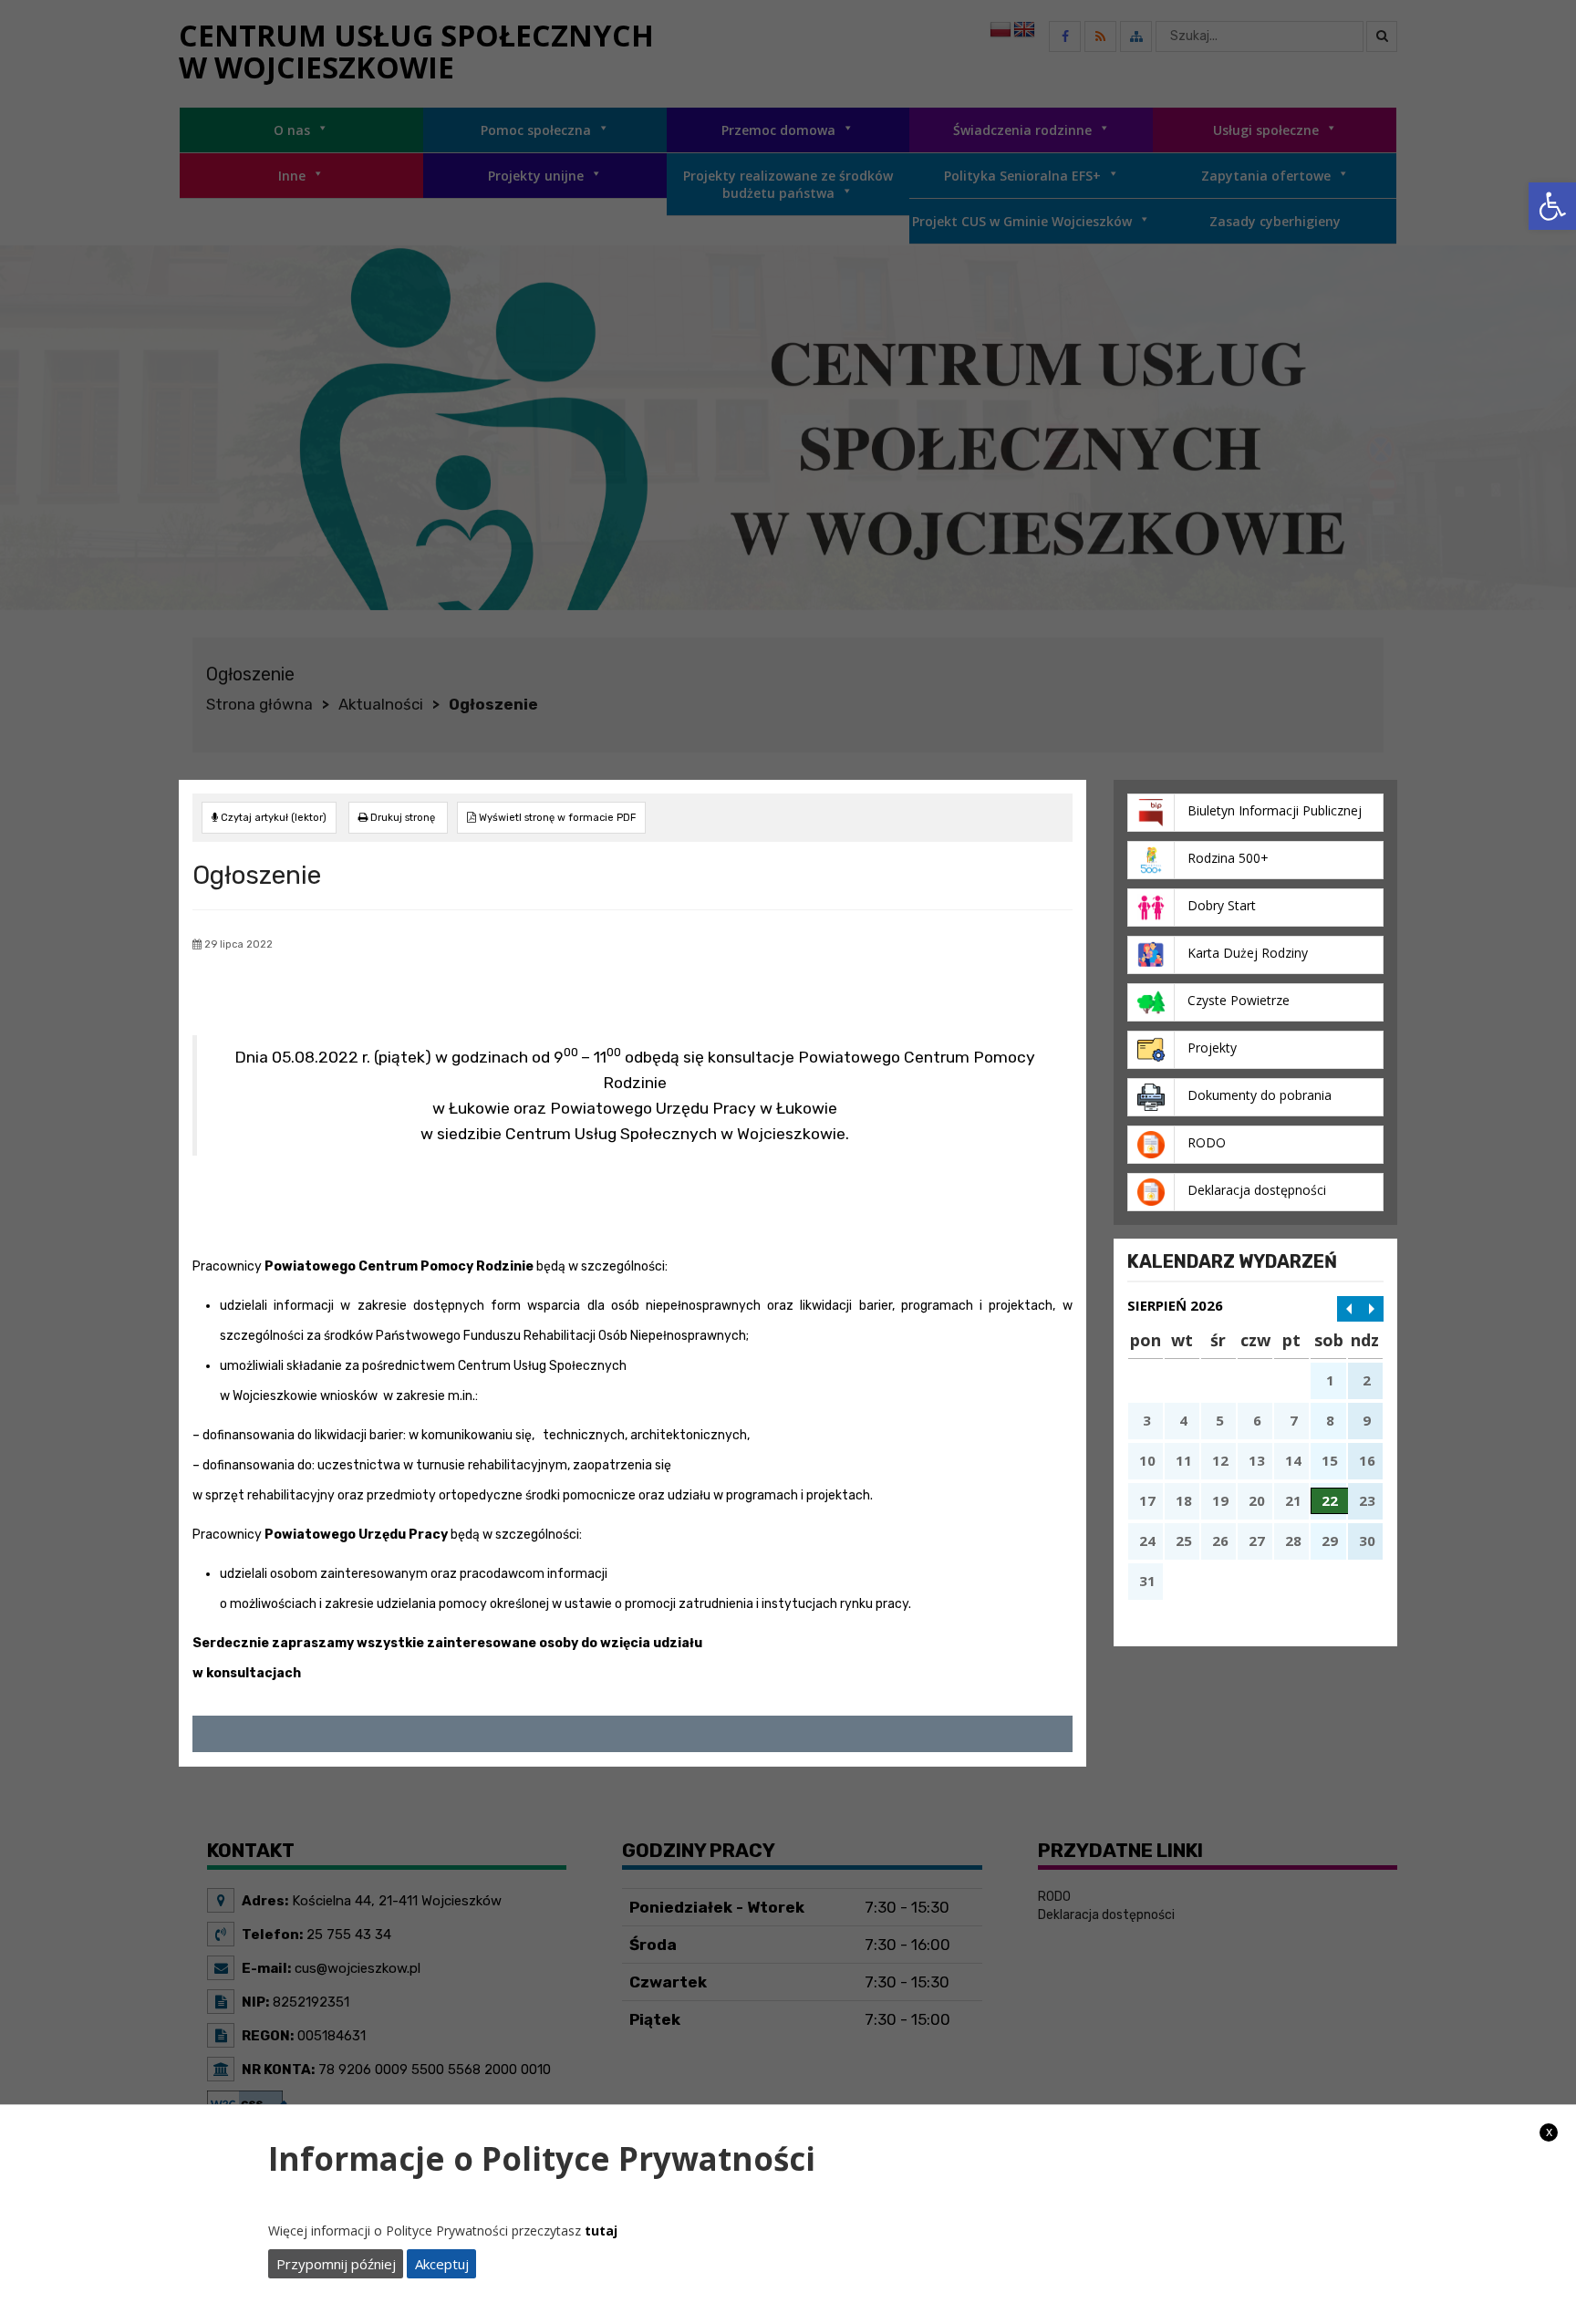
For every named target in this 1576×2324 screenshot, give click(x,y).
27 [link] (1257, 1541)
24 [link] (1147, 1541)
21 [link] (1293, 1500)
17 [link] (1147, 1500)
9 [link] (1367, 1420)
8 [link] (1330, 1420)
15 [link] (1330, 1460)
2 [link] (1367, 1380)
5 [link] (1220, 1420)
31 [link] (1147, 1581)
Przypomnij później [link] (336, 2264)
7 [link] (1294, 1420)
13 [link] (1257, 1460)
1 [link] (1330, 1380)
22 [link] (1330, 1500)
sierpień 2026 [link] (1175, 1305)
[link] (1552, 206)
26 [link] (1220, 1541)
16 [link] (1367, 1460)
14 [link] (1293, 1460)
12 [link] (1220, 1460)
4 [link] (1183, 1420)
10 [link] (1147, 1460)
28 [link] (1293, 1541)
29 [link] (1330, 1541)
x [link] (1549, 2132)
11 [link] (1184, 1460)
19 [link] (1220, 1500)
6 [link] (1257, 1420)
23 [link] (1367, 1500)
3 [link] (1147, 1420)
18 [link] (1184, 1500)
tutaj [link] (601, 2231)
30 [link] (1367, 1541)
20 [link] (1257, 1500)
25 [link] (1184, 1541)
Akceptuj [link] (442, 2264)
